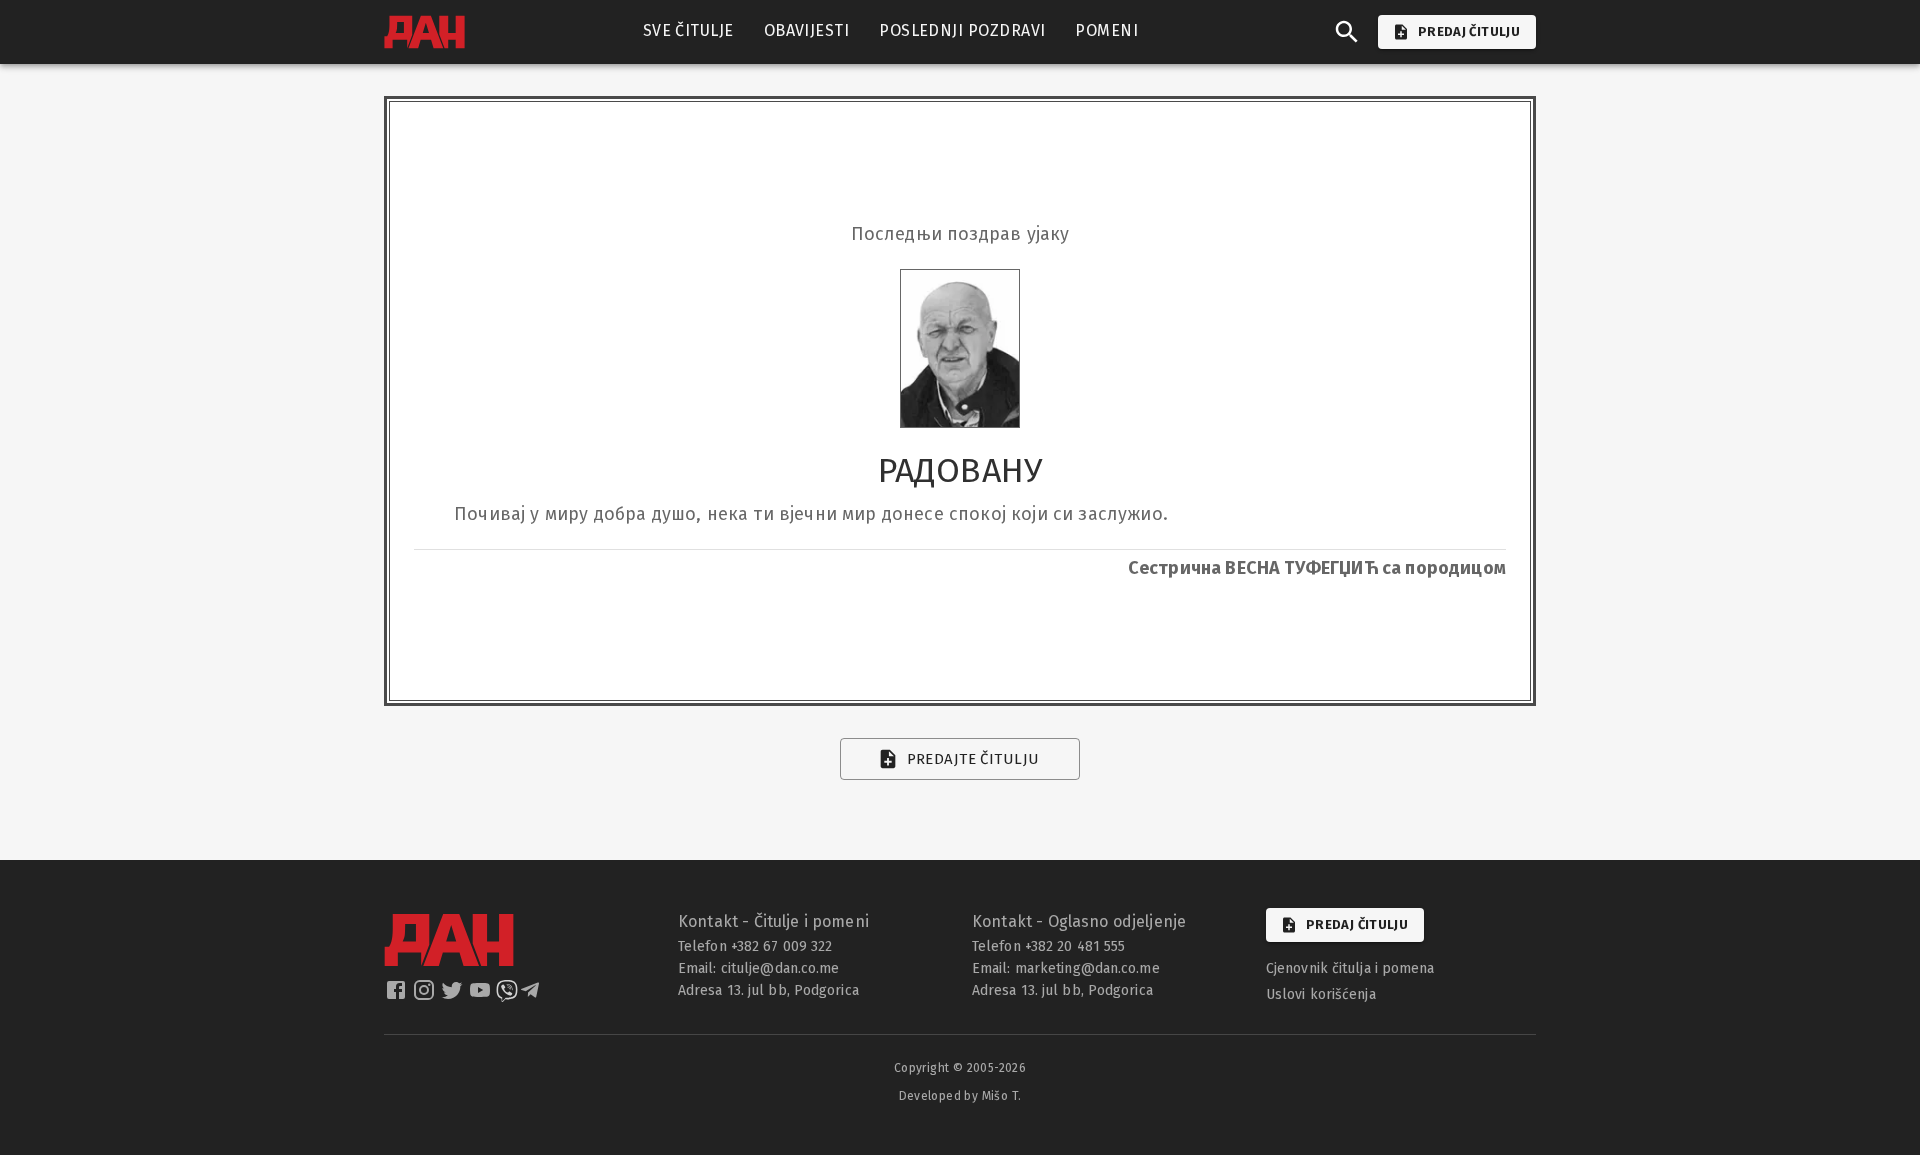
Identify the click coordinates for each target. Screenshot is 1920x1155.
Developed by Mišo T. (960, 1096)
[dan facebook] (398, 996)
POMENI (1106, 30)
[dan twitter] (454, 996)
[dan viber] (507, 996)
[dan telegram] (532, 996)
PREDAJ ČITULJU (1469, 31)
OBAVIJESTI (807, 30)
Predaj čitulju (1357, 924)
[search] (1347, 32)
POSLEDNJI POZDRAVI (962, 30)
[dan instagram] (426, 996)
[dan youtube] (482, 996)
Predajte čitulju (973, 759)
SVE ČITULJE (688, 30)
